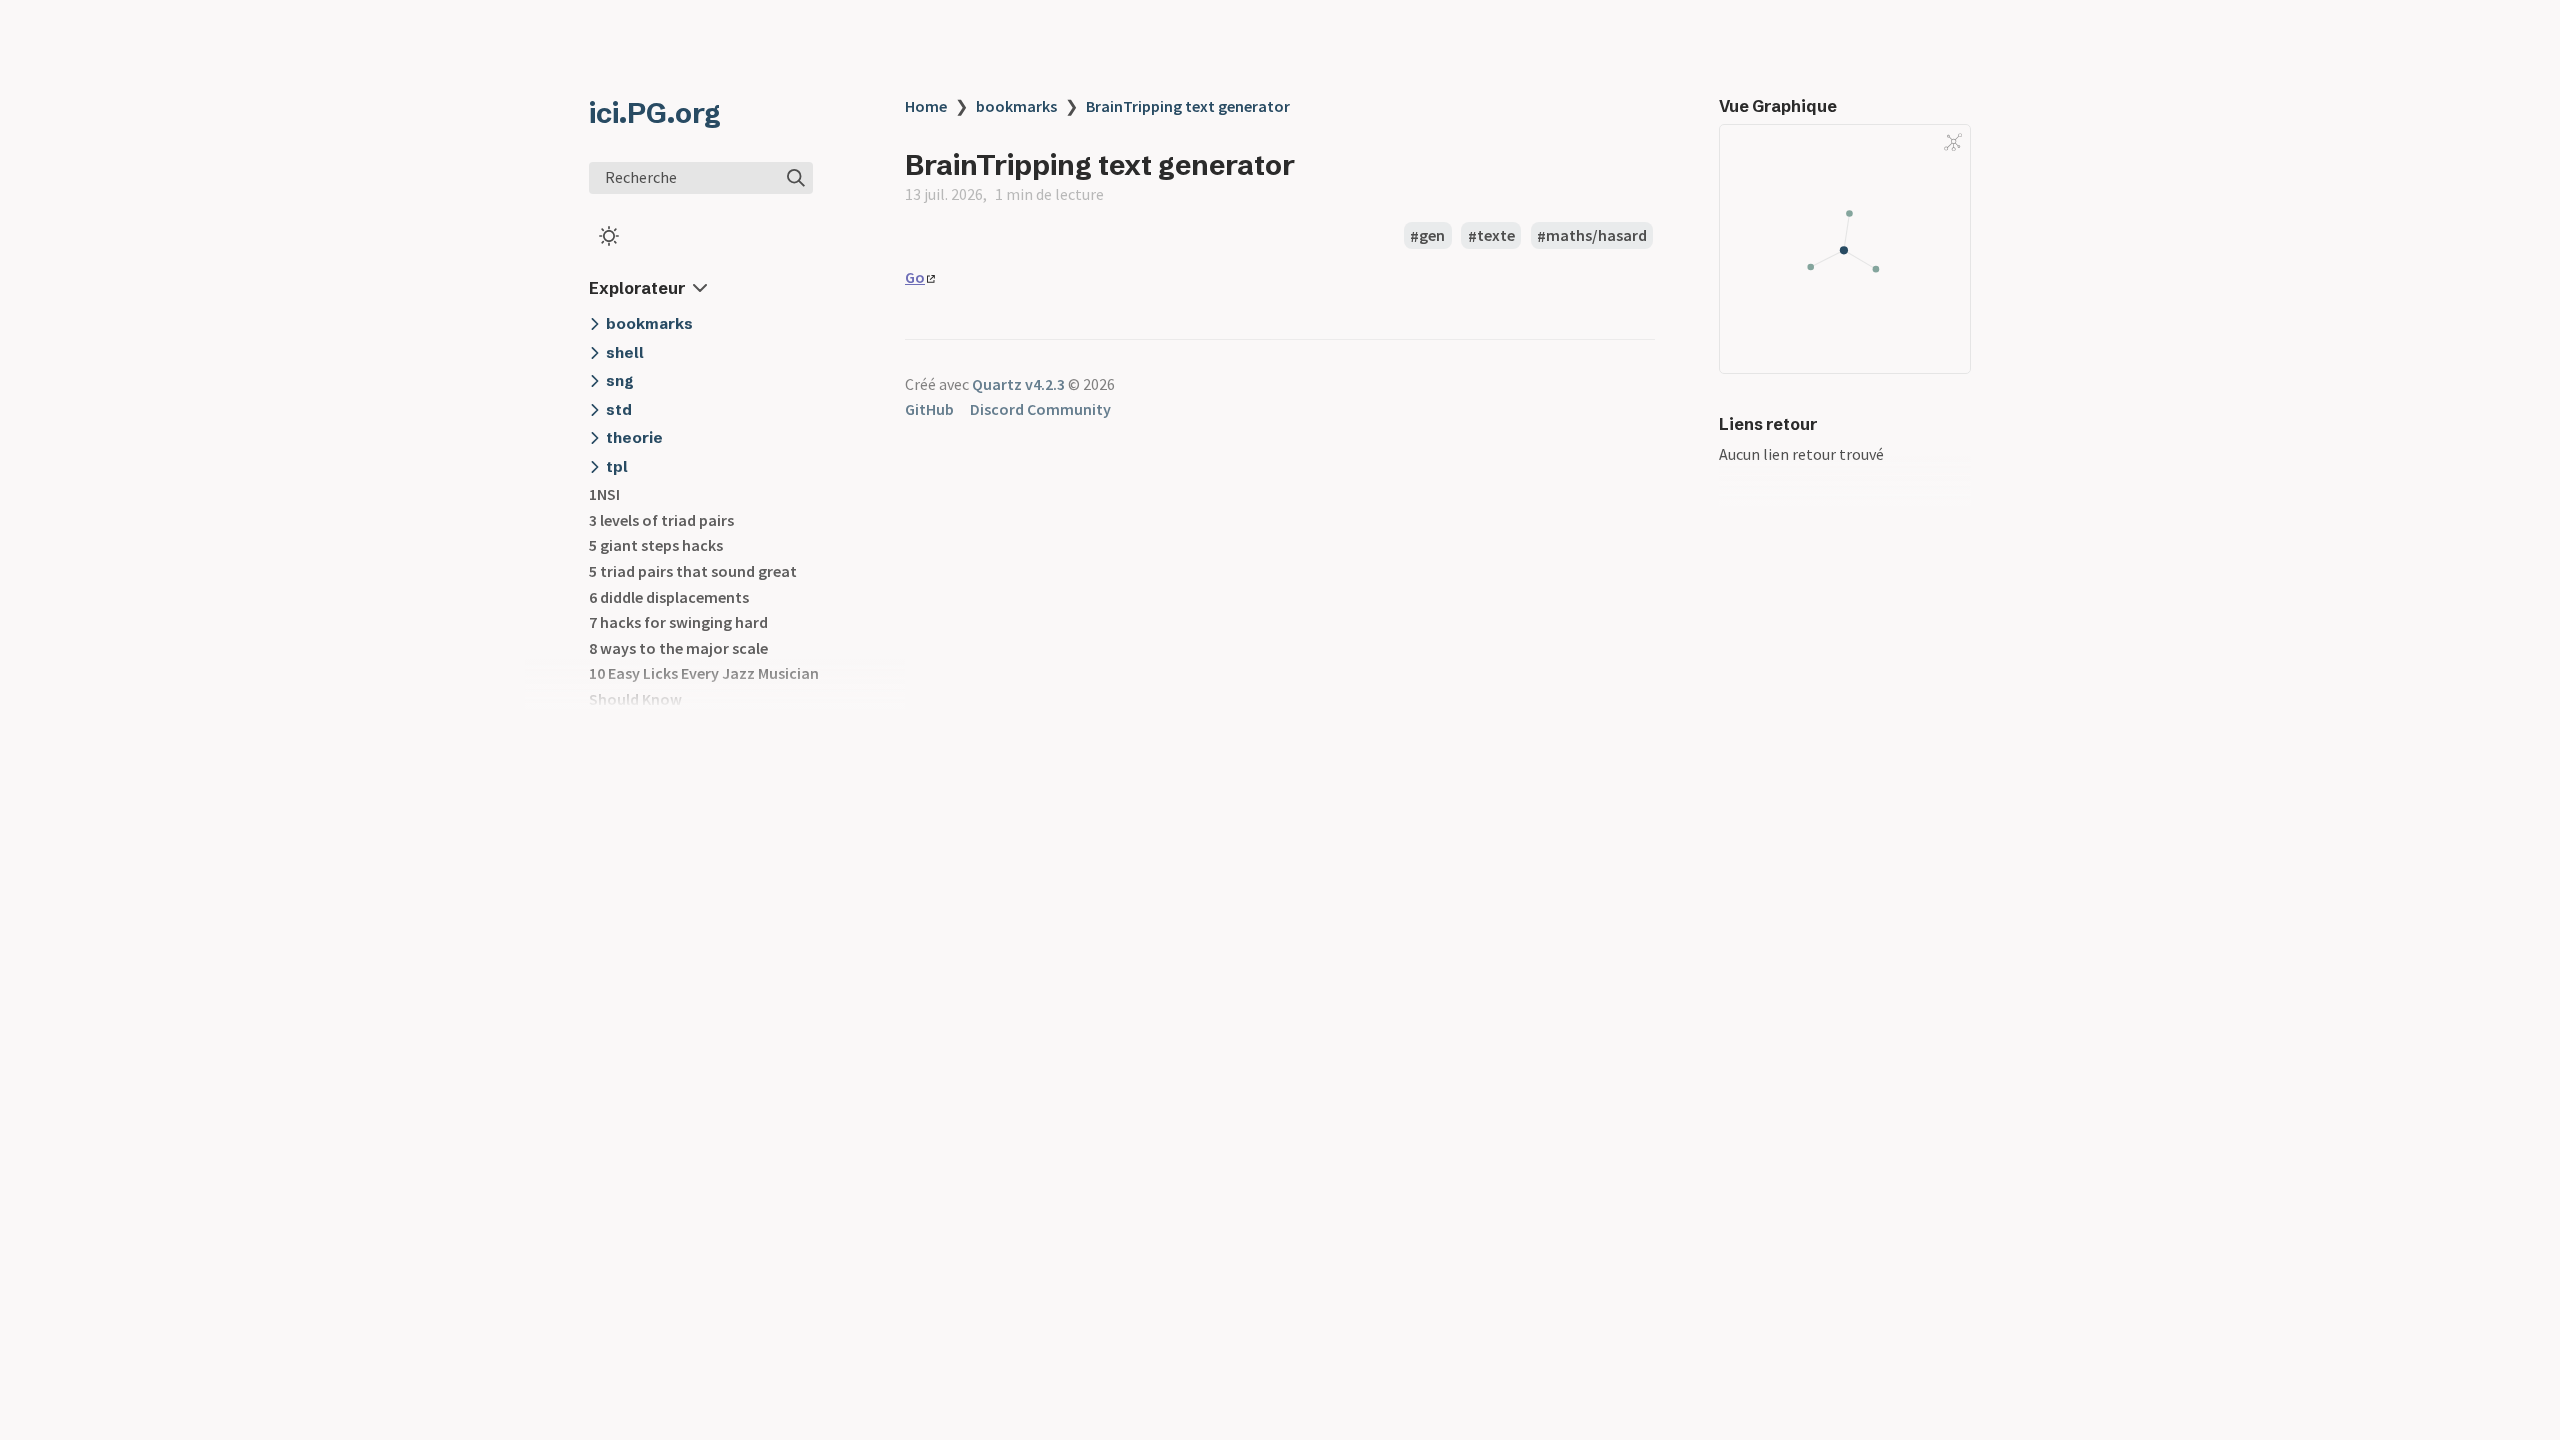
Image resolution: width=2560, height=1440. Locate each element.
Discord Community (1040, 409)
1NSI (604, 494)
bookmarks (1016, 106)
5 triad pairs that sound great (693, 571)
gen (1432, 236)
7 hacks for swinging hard (678, 622)
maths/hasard (1596, 236)
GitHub (929, 409)
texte (1496, 236)
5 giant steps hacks (656, 545)
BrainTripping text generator (1188, 106)
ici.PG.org (655, 113)
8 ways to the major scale (678, 648)
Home (926, 106)
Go (915, 277)
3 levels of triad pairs (661, 520)
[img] (796, 178)
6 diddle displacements (669, 597)
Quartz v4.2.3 (1018, 384)
